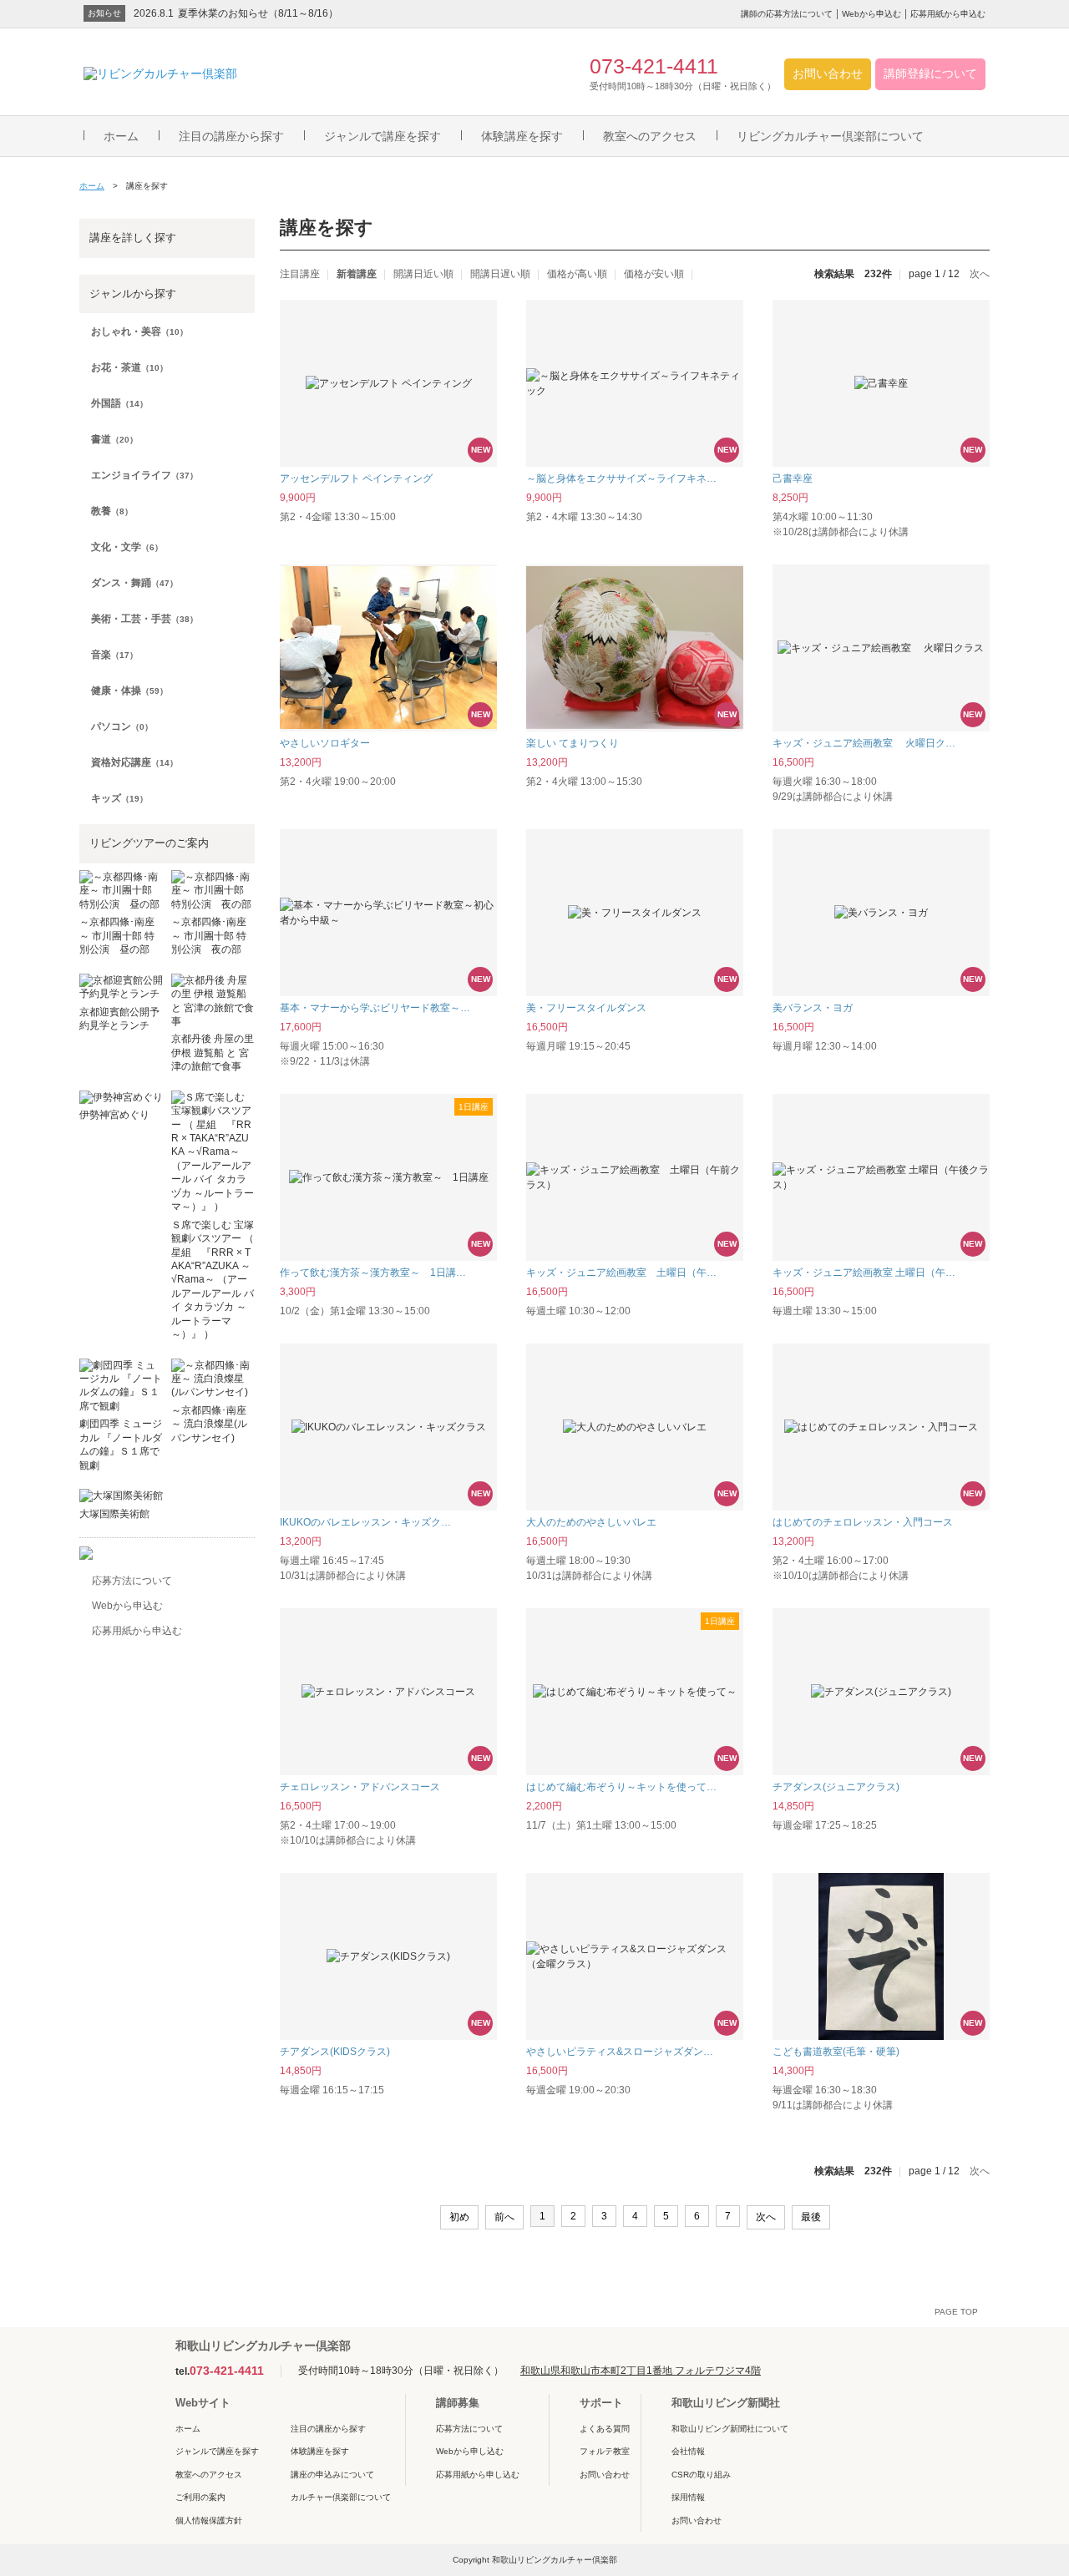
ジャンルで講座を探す (383, 136)
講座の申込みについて (332, 2475)
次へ (980, 274)
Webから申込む (871, 14)
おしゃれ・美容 (139, 331)
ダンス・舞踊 (134, 583)
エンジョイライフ (144, 475)
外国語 (119, 403)
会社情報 (688, 2451)
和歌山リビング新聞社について (730, 2429)
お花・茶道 (129, 367)
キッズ (119, 798)
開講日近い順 (423, 274)
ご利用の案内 (200, 2497)
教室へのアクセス (650, 136)
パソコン (122, 726)
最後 (811, 2217)
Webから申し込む (470, 2451)
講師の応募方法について (787, 14)
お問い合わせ (828, 73)
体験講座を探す (522, 136)
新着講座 (357, 274)
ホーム (121, 136)
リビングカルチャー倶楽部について (830, 136)
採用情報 (688, 2497)
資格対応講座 (134, 762)
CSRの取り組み (701, 2475)
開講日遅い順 (500, 274)
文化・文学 (127, 547)
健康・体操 (129, 691)
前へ (504, 2217)
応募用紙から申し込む (478, 2475)
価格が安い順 (654, 274)
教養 (112, 511)
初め (459, 2217)
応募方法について (132, 1581)
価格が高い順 (577, 274)
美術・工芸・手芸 (144, 619)
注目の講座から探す (231, 136)
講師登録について (930, 73)
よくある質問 (605, 2429)
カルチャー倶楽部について (341, 2497)
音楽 (114, 655)
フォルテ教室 (605, 2451)
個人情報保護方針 (209, 2520)
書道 (114, 439)
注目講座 (300, 274)
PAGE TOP (956, 2312)
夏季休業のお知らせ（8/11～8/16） (258, 13)
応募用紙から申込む (948, 14)
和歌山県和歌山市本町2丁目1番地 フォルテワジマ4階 (641, 2371)
